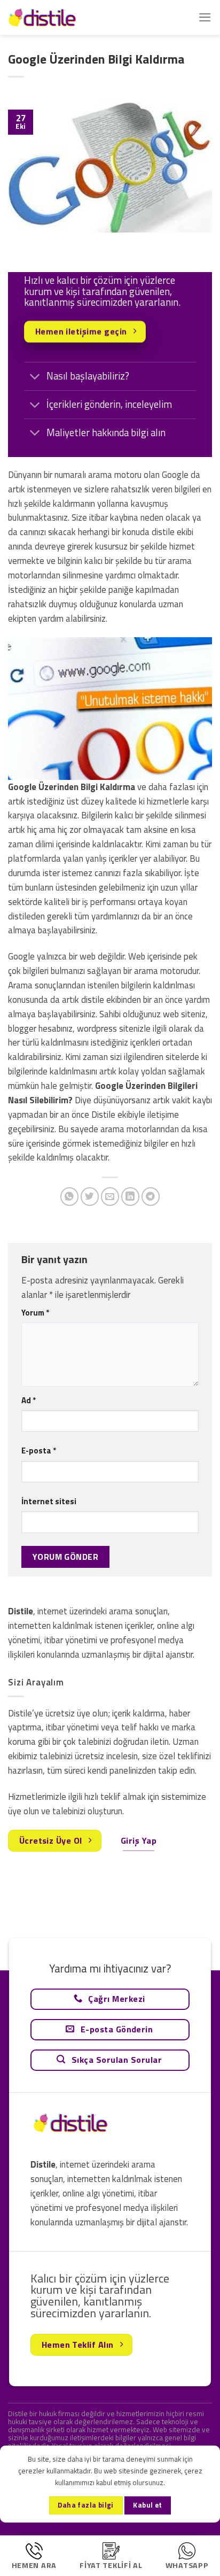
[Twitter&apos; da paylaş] (90, 1197)
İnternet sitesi (49, 1501)
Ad (29, 1400)
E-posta (39, 1451)
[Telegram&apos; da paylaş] (151, 1197)
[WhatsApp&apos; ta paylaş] (70, 1197)
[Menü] (205, 17)
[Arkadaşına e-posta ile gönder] (110, 1197)
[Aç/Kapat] (35, 377)
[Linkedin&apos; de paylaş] (131, 1197)
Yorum (35, 1313)
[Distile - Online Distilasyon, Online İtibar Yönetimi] (61, 17)
